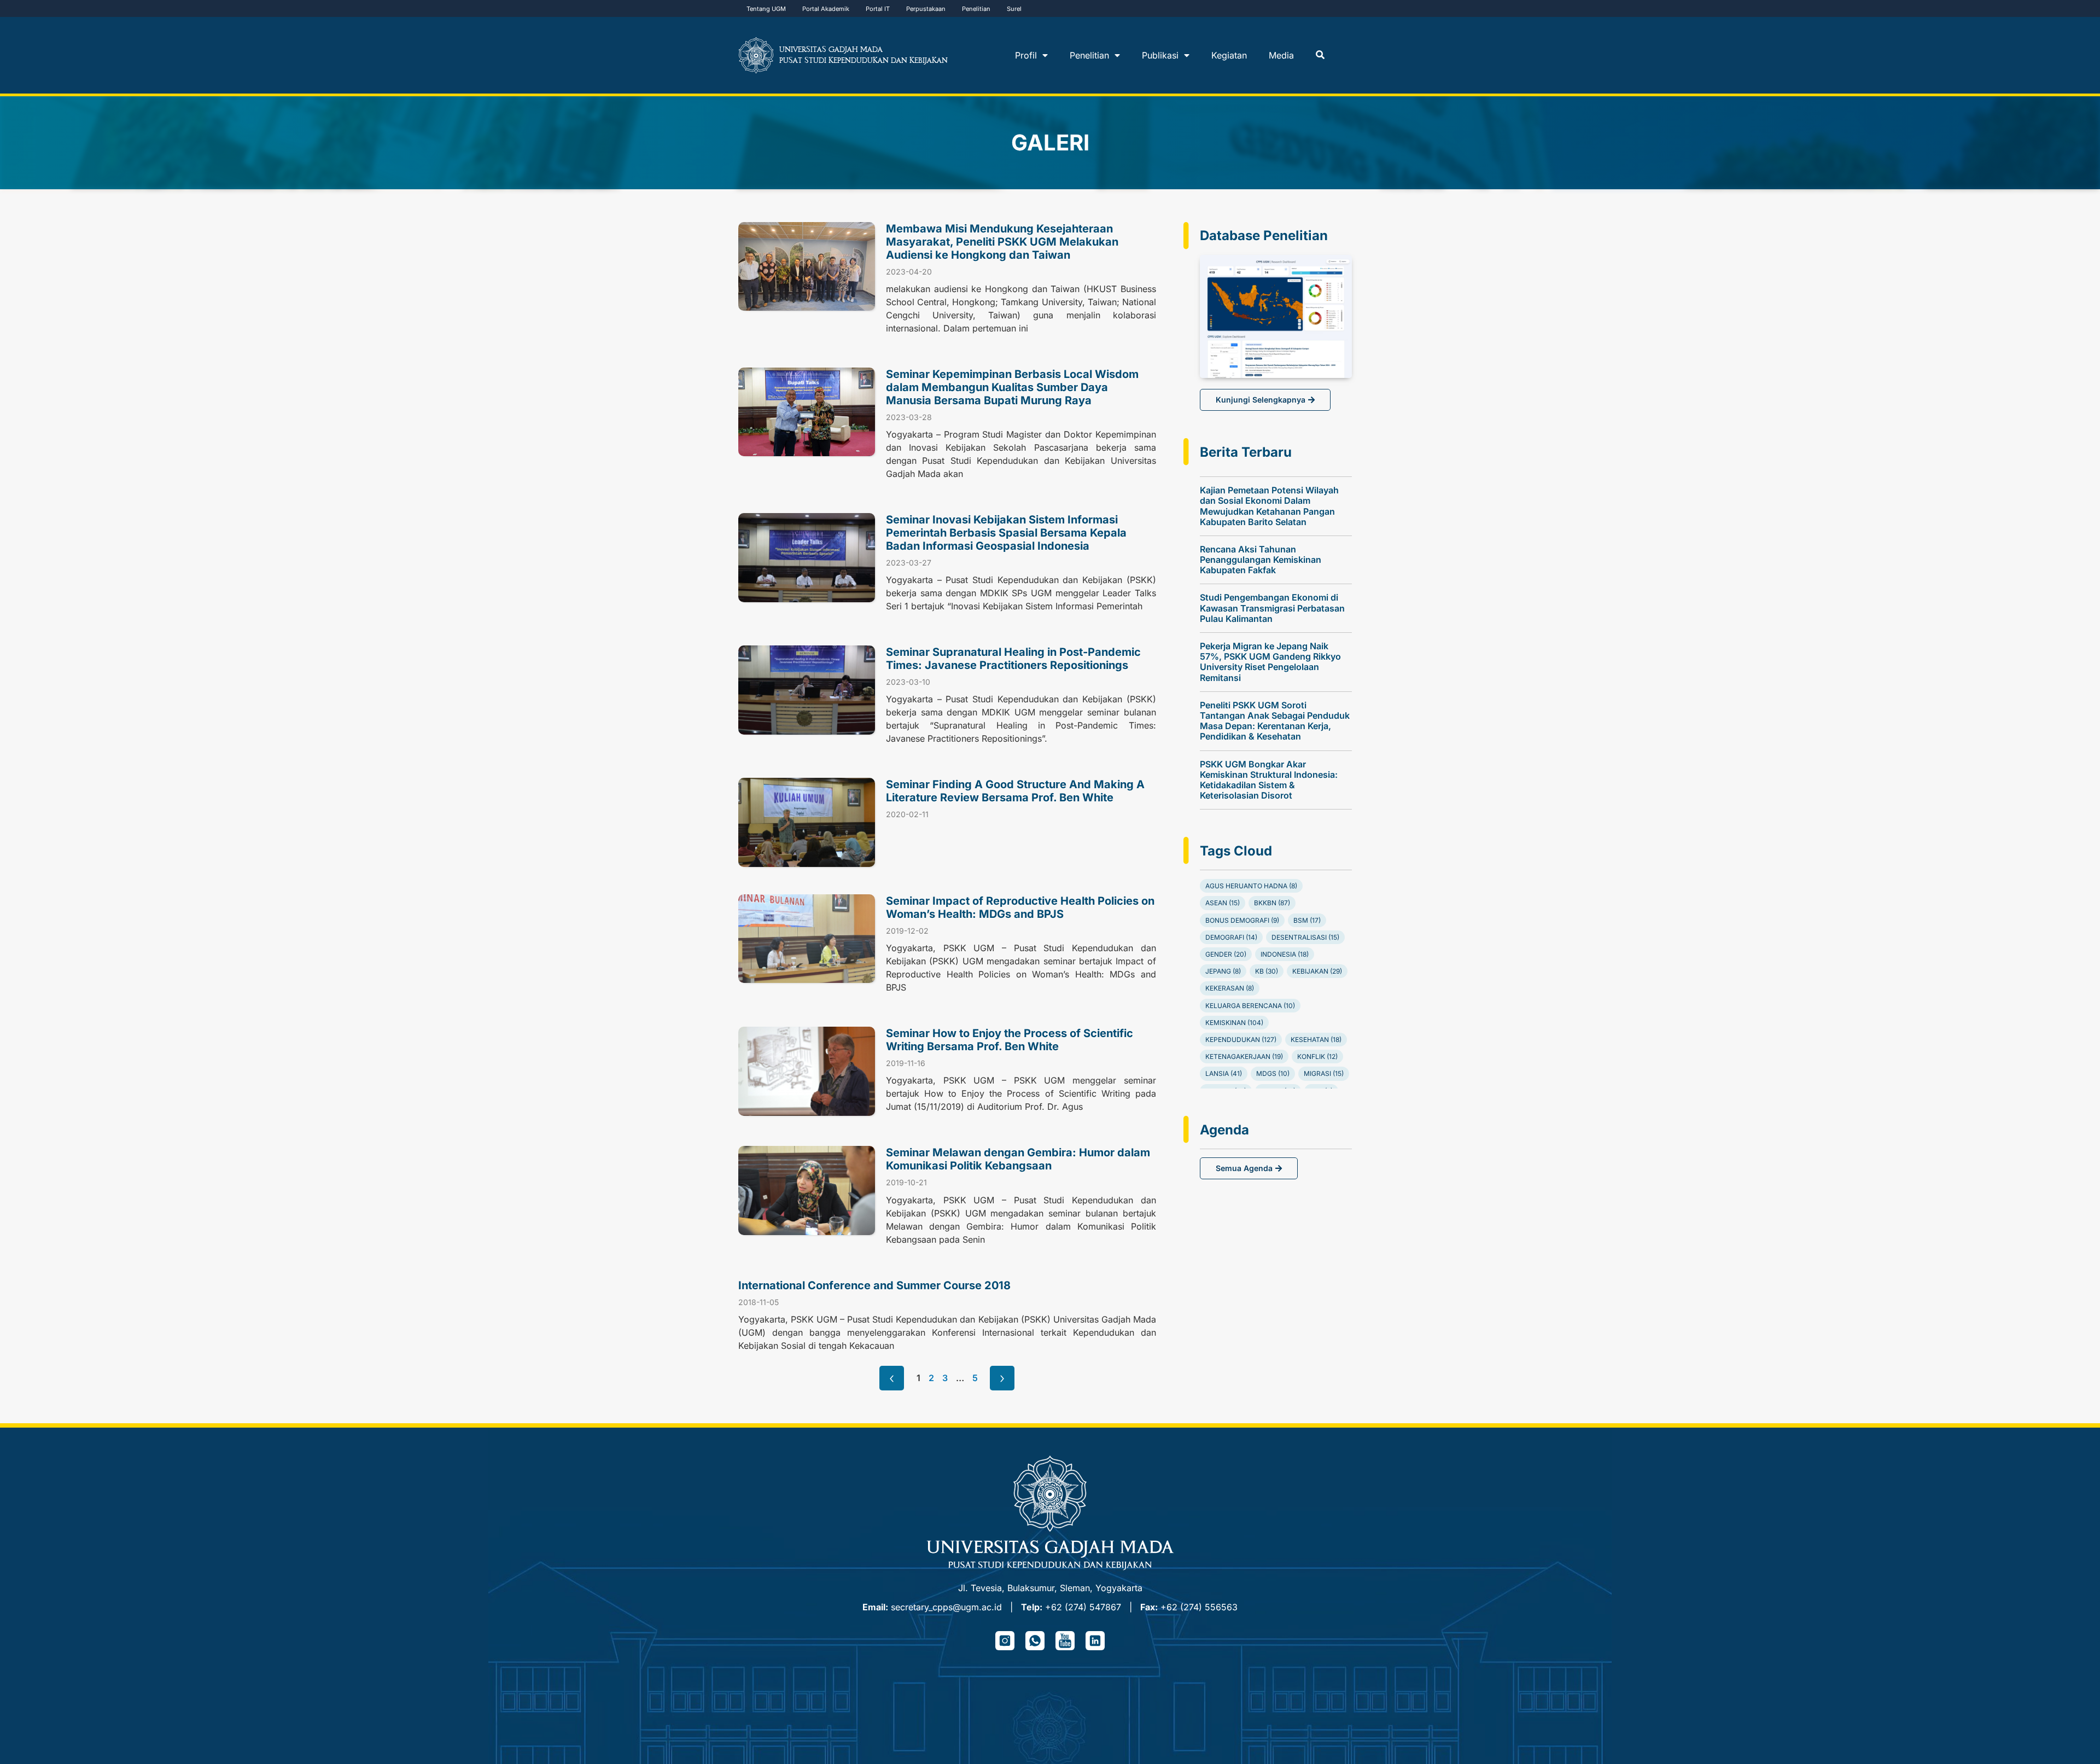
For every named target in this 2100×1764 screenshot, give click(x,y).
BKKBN (1272, 903)
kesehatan (1316, 1040)
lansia (1224, 1073)
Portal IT (878, 9)
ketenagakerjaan (1244, 1056)
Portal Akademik (826, 9)
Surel (1014, 9)
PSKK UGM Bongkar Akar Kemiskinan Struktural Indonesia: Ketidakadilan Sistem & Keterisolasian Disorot (1269, 780)
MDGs (1273, 1073)
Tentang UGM (766, 9)
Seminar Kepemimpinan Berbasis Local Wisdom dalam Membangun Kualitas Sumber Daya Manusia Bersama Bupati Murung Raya (1012, 387)
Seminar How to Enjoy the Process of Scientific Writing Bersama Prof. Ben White (1010, 1040)
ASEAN (1223, 903)
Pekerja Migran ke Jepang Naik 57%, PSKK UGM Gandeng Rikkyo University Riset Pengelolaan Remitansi (1270, 662)
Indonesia (1285, 954)
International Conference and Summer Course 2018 (874, 1285)
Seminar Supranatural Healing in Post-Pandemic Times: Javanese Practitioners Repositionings (1013, 659)
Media (1281, 55)
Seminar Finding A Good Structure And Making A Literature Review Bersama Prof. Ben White (1015, 791)
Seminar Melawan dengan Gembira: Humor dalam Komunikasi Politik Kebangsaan (1018, 1159)
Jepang (1223, 971)
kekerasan (1230, 988)
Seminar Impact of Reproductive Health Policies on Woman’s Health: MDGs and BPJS (1020, 907)
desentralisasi (1305, 937)
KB (1267, 971)
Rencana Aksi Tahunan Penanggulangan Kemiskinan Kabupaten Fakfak (1261, 560)
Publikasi (1160, 55)
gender (1226, 954)
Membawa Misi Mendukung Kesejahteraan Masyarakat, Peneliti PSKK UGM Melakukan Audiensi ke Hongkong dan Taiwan (1002, 242)
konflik (1317, 1056)
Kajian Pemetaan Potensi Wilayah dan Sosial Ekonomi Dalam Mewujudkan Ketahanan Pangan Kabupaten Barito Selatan (1269, 506)
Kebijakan (1317, 971)
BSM (1307, 920)
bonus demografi (1242, 920)
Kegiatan (1229, 55)
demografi (1231, 937)
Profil (1026, 55)
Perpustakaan (926, 9)
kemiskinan (1234, 1023)
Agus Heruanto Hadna (1251, 886)
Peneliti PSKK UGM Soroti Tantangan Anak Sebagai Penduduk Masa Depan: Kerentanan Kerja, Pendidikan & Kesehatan (1275, 721)
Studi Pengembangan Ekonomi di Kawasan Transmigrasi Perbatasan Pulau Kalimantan (1272, 608)
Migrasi (1324, 1073)
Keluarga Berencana (1250, 1006)
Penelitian (976, 9)
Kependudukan (1241, 1040)
